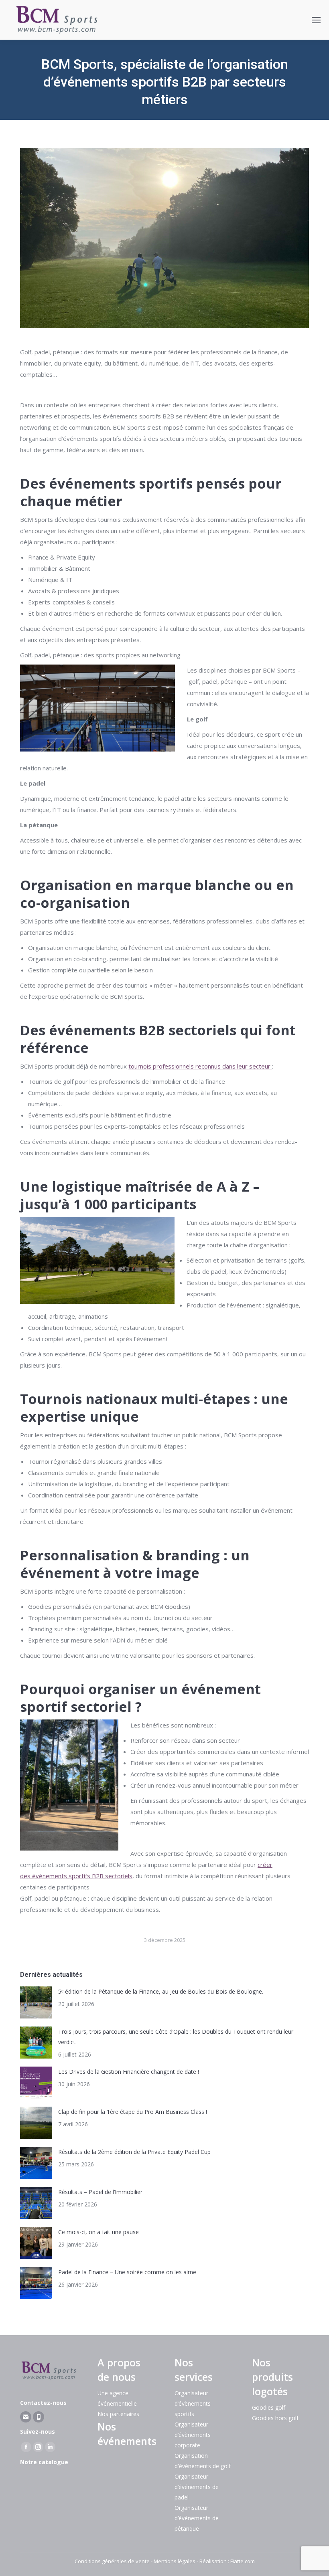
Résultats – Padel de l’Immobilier (100, 2192)
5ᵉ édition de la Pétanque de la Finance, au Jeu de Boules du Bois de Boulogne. (161, 1991)
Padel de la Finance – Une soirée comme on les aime (127, 2272)
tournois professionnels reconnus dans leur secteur (200, 1066)
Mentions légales (175, 2561)
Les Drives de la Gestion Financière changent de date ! (129, 2072)
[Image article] (36, 2002)
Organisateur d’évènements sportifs (193, 2403)
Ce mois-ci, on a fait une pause (98, 2232)
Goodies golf (269, 2407)
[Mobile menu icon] (316, 20)
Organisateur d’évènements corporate (193, 2435)
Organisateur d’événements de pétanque (197, 2518)
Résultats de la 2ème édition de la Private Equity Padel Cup (134, 2152)
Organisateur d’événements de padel (197, 2487)
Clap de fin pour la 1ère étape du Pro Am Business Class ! (133, 2112)
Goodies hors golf (275, 2418)
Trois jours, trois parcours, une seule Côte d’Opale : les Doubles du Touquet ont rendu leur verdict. (176, 2037)
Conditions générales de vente (112, 2561)
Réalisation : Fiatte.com (227, 2561)
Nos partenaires (118, 2414)
